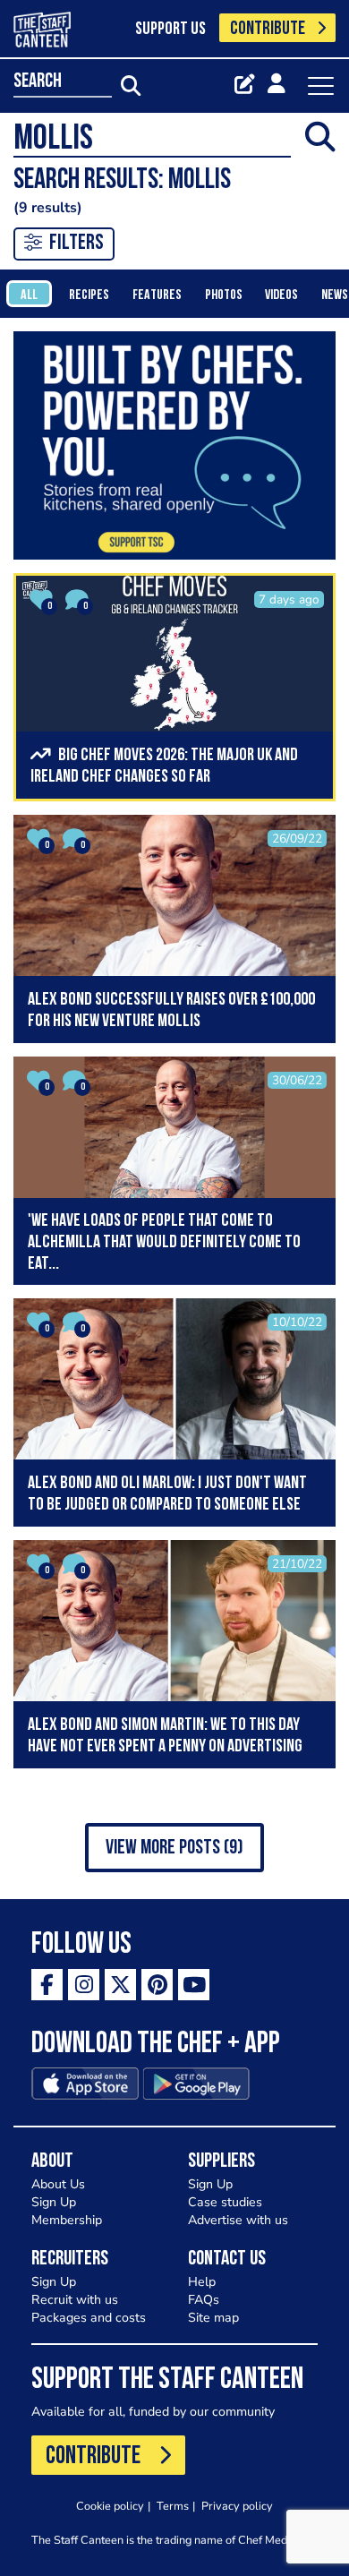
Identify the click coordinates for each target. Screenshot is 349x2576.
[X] (120, 1985)
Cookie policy (110, 2506)
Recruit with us (75, 2300)
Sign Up (54, 2202)
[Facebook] (47, 1985)
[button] (174, 1848)
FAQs (204, 2300)
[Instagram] (84, 1985)
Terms (173, 2506)
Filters (77, 244)
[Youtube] (194, 1985)
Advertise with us (238, 2220)
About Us (58, 2184)
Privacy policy (237, 2506)
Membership (67, 2220)
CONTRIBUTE (268, 29)
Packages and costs (89, 2318)
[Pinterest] (157, 1985)
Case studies (225, 2202)
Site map (213, 2318)
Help (202, 2282)
